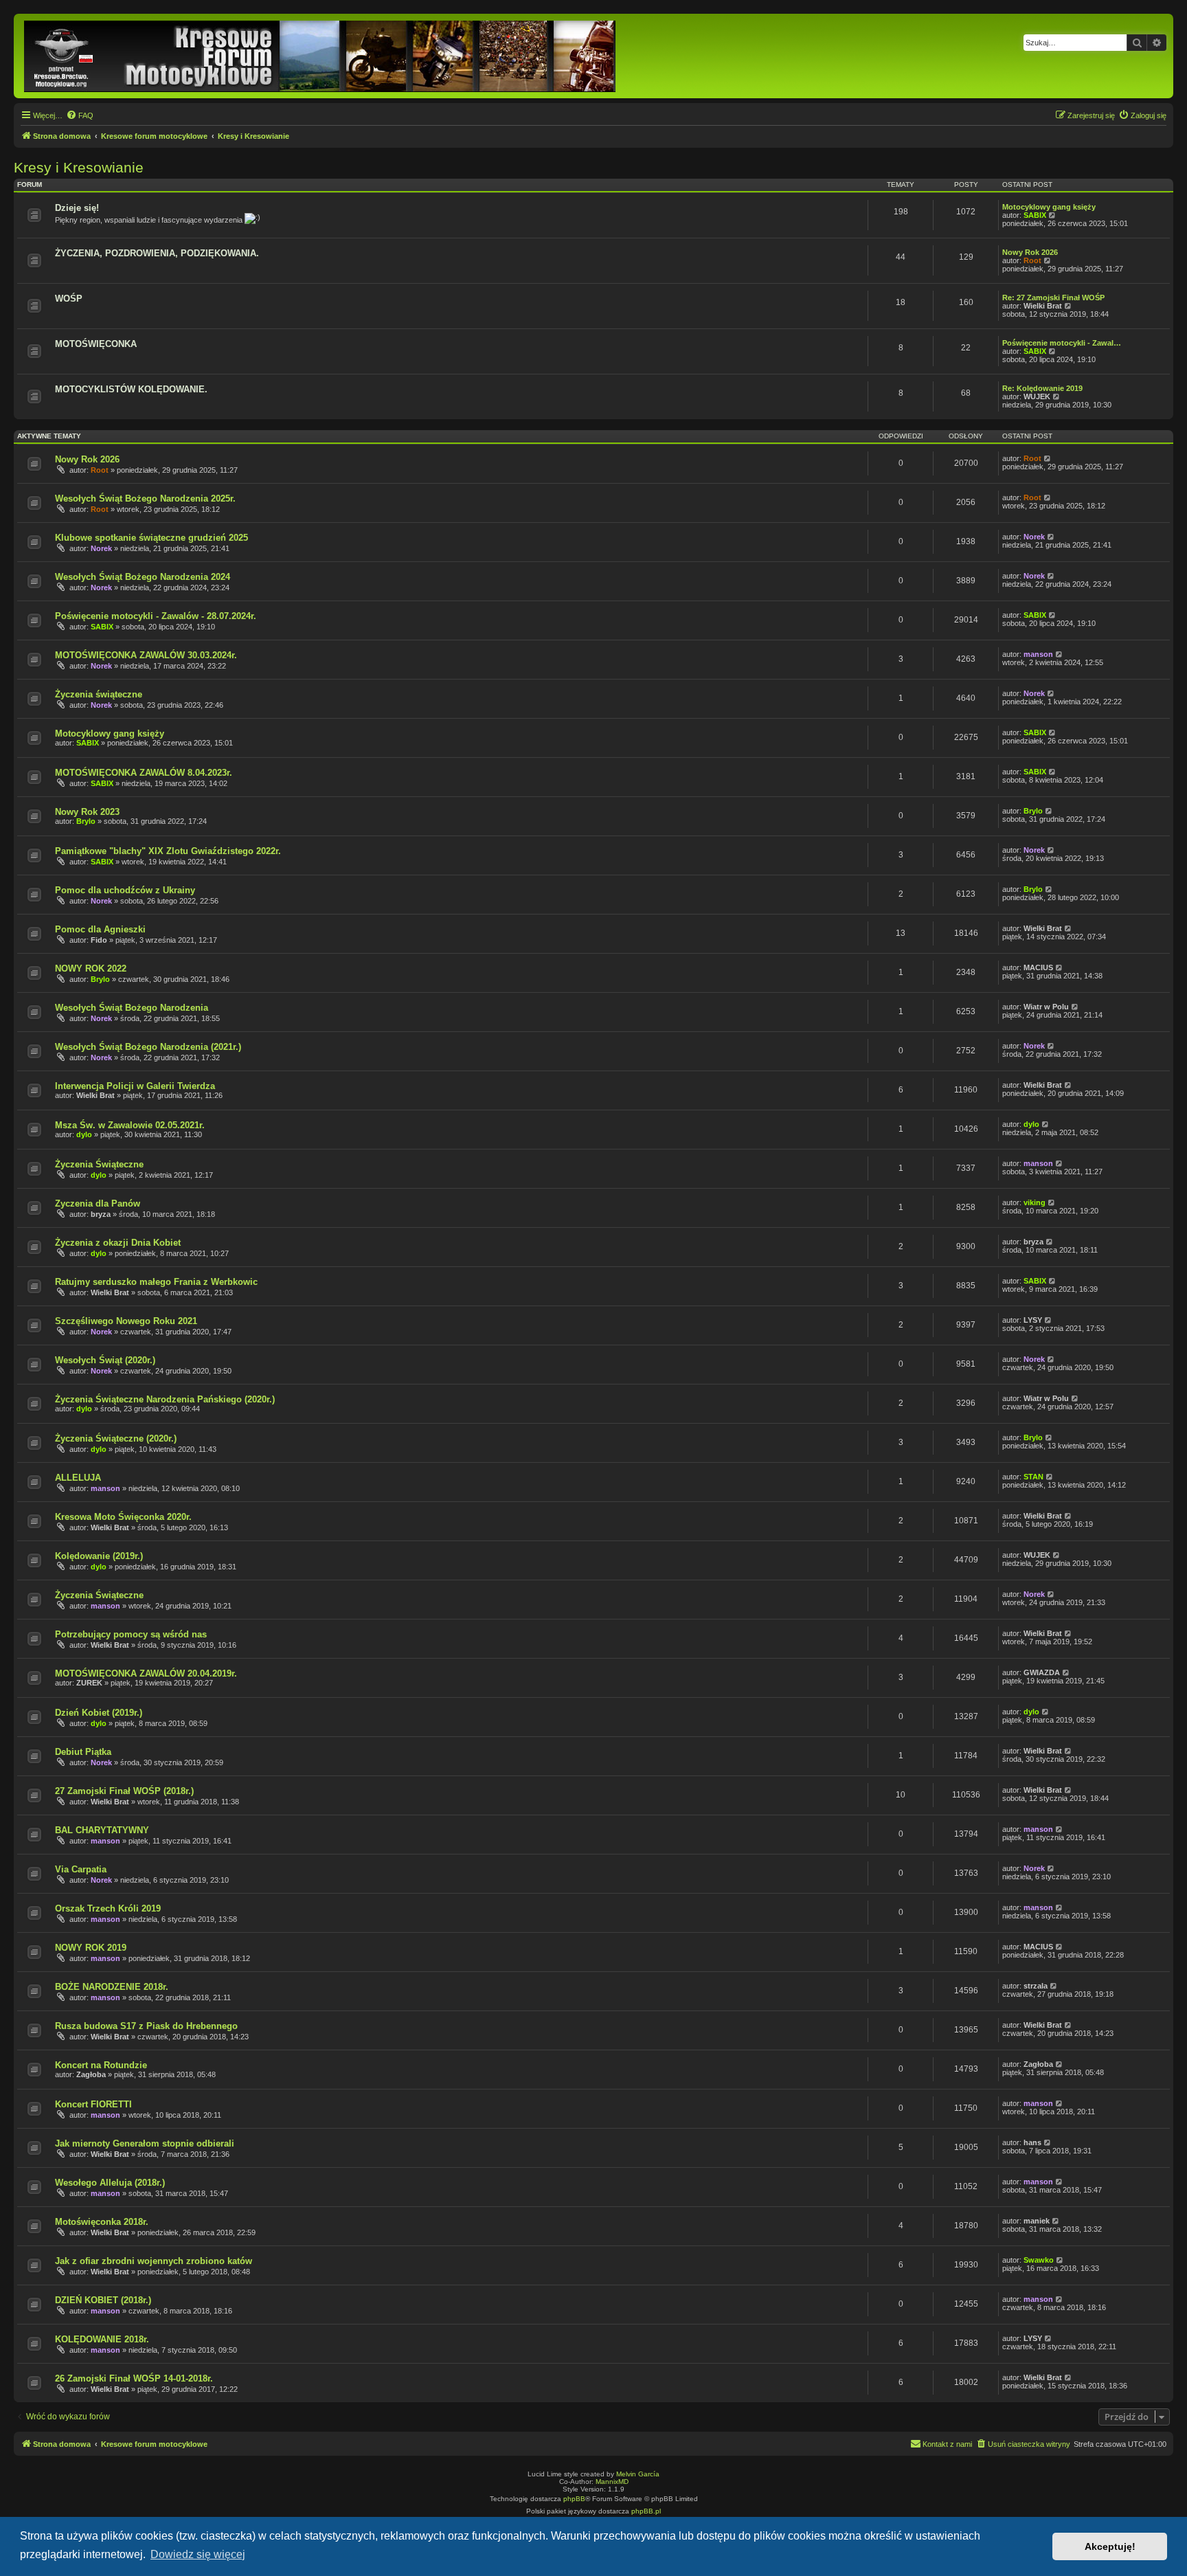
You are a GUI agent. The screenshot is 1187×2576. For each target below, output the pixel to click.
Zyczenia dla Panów (98, 1203)
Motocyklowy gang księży (1049, 207)
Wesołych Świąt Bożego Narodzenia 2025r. (145, 499)
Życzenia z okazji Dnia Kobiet (118, 1243)
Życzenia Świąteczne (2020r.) (116, 1438)
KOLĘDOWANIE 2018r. (102, 2339)
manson (1038, 654)
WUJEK (1037, 396)
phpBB (574, 2499)
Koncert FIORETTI (93, 2104)
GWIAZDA (1042, 1672)
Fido (99, 940)
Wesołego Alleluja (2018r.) (110, 2183)
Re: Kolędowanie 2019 (1042, 388)
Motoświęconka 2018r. (102, 2222)
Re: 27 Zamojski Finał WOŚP (1053, 298)
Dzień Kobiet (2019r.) (99, 1713)
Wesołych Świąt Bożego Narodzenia (132, 1008)
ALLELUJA (78, 1478)
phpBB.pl (646, 2511)
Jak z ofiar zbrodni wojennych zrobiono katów (154, 2261)
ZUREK (89, 1683)
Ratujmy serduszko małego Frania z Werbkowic (156, 1282)
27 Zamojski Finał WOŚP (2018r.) (124, 1791)
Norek (101, 548)
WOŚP (69, 299)
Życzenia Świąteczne (99, 1164)
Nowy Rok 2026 (1030, 252)
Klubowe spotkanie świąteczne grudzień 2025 (151, 538)
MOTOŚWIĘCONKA (96, 344)
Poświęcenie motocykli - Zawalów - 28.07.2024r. (156, 616)
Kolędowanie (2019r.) (99, 1556)
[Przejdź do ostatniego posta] (1048, 458)
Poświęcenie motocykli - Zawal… (1062, 343)
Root (1032, 260)
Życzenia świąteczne (99, 694)
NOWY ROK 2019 (91, 1948)
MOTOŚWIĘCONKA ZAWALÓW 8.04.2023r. (144, 773)
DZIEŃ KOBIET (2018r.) (103, 2300)
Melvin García (638, 2474)
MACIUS (1038, 967)
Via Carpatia (81, 1869)
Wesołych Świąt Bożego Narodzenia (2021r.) (148, 1047)
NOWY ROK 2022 (91, 968)
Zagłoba (91, 2074)
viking (1035, 1202)
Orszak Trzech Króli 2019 (108, 1908)
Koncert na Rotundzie (101, 2065)
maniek (1037, 2221)
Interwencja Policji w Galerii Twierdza (135, 1086)
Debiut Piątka (83, 1752)
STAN (1033, 1477)
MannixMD (612, 2482)
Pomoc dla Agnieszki (100, 929)
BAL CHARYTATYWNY (102, 1830)
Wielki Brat (1043, 306)
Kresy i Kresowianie (79, 167)
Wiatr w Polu (1046, 1007)
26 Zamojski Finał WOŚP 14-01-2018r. (134, 2378)
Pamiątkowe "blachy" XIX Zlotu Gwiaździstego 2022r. (168, 851)
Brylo (86, 821)
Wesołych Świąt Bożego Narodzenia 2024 (143, 577)
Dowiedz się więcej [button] (198, 2554)
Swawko (1039, 2260)
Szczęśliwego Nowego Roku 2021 (126, 1321)
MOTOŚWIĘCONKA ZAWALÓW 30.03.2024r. (146, 655)
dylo (84, 1134)
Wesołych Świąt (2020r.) (105, 1360)
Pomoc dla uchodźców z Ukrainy (125, 890)
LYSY (1033, 1320)
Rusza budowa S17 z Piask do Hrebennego (146, 2026)
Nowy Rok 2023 (87, 812)
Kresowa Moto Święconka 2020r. (123, 1517)
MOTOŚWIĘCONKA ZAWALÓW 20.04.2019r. (146, 1673)
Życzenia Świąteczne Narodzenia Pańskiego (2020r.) (165, 1399)
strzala (1036, 1986)
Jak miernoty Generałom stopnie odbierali (145, 2143)
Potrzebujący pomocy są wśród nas (131, 1634)
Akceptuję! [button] (1110, 2546)
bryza (101, 1214)
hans (1032, 2142)
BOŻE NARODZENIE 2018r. (112, 1987)
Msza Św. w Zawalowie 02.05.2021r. (130, 1125)
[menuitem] (80, 115)
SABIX (1035, 215)
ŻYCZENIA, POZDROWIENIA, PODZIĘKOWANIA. (157, 253)
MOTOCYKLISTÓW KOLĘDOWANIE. (131, 389)
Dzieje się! (77, 208)
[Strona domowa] (321, 56)
